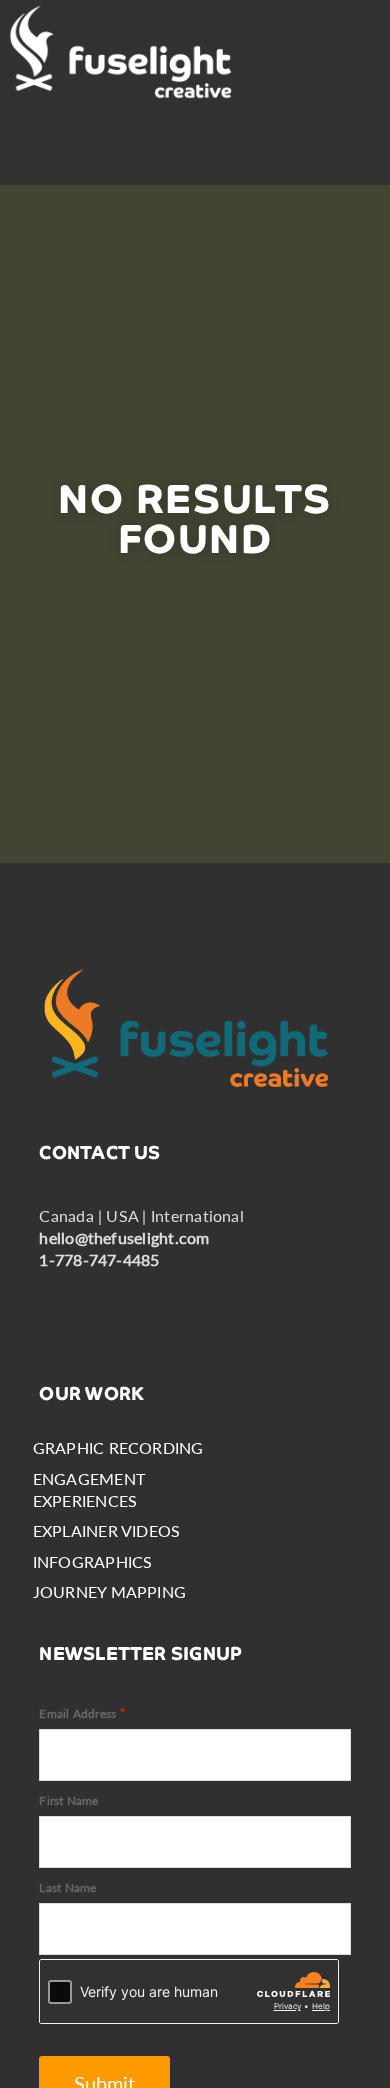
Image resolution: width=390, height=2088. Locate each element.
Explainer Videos (107, 1530)
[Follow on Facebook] (63, 1300)
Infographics (93, 1561)
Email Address (82, 1713)
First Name (68, 1800)
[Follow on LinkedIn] (119, 1300)
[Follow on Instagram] (175, 1300)
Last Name (67, 1887)
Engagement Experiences (89, 1489)
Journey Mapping (110, 1591)
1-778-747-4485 (99, 1259)
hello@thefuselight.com (124, 1237)
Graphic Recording (118, 1447)
